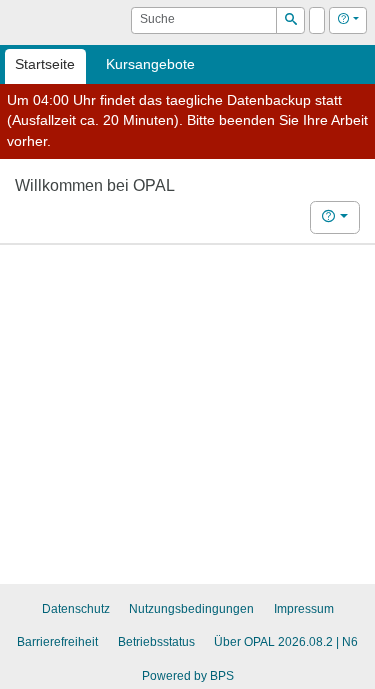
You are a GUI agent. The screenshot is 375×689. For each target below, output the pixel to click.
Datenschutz (76, 609)
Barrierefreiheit (57, 642)
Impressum (304, 609)
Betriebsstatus (156, 642)
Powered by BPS (188, 676)
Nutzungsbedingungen (191, 609)
